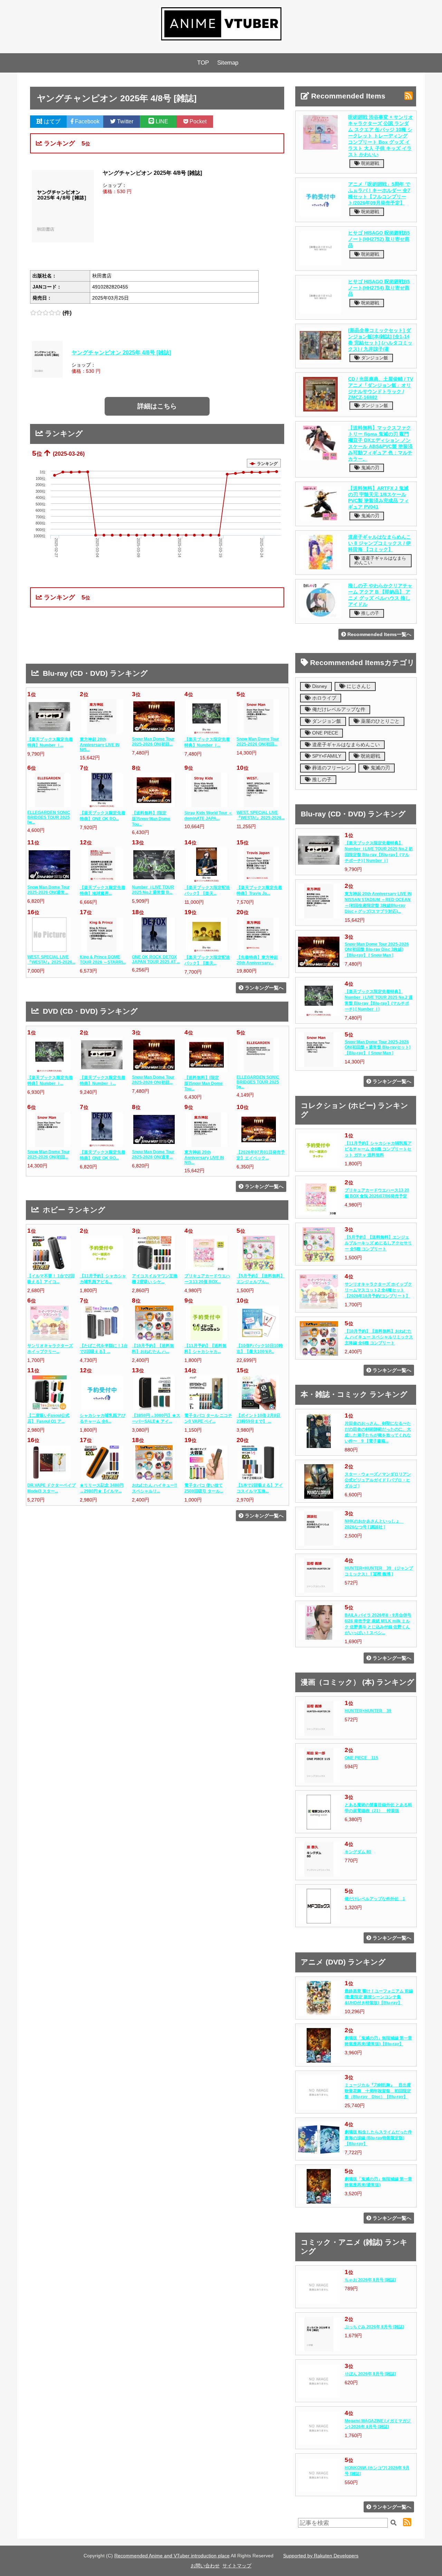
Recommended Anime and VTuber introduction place (172, 2556)
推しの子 (369, 613)
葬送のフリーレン (331, 768)
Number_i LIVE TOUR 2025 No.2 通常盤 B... (153, 890)
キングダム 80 (358, 1852)
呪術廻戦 (369, 163)
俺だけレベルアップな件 (338, 709)
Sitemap (228, 63)
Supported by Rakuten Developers (321, 2556)
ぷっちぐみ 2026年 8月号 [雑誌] (374, 2327)
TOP (203, 63)
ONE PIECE (324, 733)
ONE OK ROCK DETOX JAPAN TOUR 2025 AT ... (156, 959)
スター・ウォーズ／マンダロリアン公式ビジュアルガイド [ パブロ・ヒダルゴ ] (378, 1480)
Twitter (124, 121)
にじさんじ (358, 686)
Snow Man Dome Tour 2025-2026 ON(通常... (49, 890)
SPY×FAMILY (326, 756)
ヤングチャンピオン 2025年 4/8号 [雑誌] (121, 352)
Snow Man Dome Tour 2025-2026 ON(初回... (153, 742)
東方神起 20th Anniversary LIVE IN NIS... (100, 745)
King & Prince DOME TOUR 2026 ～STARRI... (103, 960)
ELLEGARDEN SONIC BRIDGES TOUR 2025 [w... (49, 817)
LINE (161, 121)
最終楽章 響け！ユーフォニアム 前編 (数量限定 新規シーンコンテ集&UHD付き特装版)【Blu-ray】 (379, 1997)
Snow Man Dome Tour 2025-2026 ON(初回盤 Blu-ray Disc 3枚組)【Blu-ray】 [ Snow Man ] (377, 950)
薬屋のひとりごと (379, 721)
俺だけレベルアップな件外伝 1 (375, 1899)
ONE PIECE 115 (361, 1758)
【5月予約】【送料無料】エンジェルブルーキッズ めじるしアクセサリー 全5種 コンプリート (378, 1243)
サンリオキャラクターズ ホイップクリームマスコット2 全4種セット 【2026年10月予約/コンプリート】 (378, 1290)
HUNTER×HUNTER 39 (368, 1711)
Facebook (87, 121)
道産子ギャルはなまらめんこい (380, 560)
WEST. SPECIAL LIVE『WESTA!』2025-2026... (261, 815)
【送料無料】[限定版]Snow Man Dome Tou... (151, 819)
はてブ (51, 121)
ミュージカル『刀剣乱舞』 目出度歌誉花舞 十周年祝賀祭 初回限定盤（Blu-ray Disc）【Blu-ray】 (378, 2091)
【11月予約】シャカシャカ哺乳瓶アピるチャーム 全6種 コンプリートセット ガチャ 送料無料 (378, 1149)
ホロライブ (324, 698)
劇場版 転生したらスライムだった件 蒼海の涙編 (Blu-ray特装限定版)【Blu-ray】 (378, 2138)
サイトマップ (237, 2566)
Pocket (197, 121)
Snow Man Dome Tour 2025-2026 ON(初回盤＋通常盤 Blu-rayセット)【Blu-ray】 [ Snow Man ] (378, 1048)
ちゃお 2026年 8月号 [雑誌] (370, 2280)
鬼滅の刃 (369, 468)
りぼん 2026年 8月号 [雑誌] (370, 2374)
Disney (319, 686)
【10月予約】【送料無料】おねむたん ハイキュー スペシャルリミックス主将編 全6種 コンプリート (379, 1337)
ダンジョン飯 (374, 358)
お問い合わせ (205, 2566)
